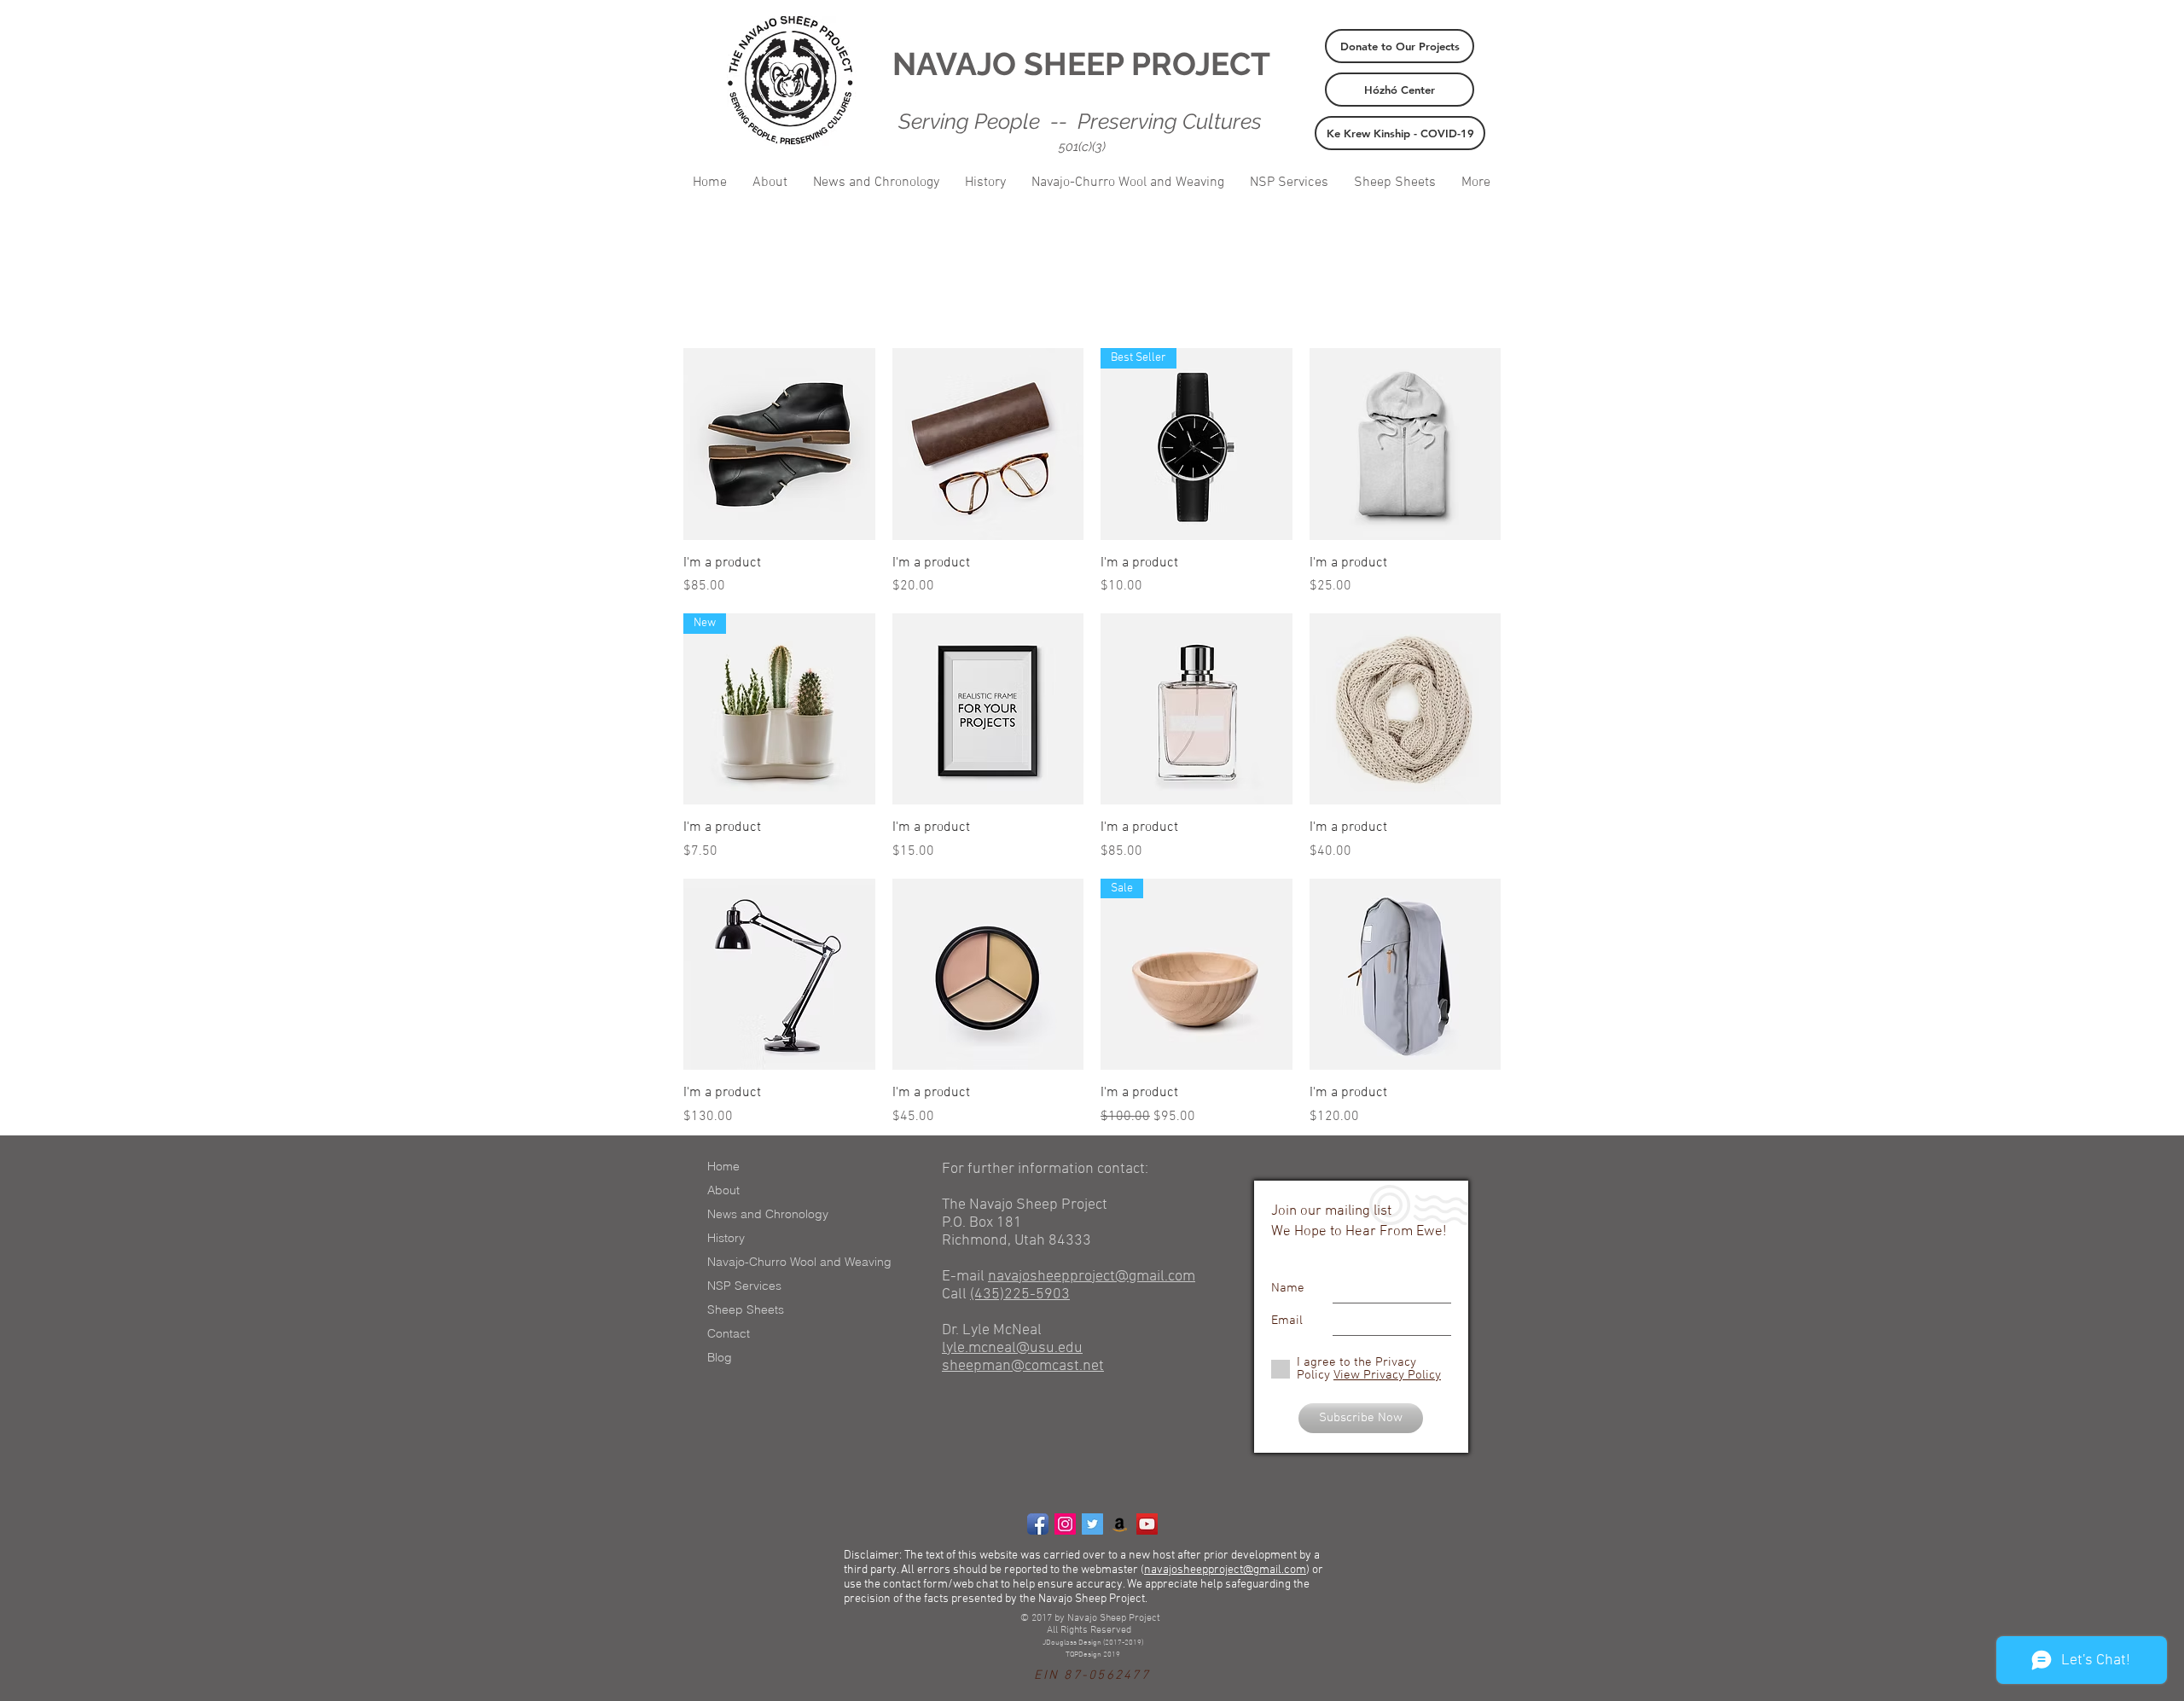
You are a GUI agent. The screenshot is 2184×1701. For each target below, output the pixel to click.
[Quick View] (779, 444)
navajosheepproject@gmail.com (1092, 1277)
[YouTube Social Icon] (1147, 1524)
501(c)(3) (1082, 147)
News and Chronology (768, 1214)
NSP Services (744, 1286)
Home (723, 1166)
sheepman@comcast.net (1023, 1366)
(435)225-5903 (1020, 1295)
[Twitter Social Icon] (1092, 1524)
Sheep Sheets (746, 1309)
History (726, 1238)
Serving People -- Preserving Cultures (1080, 121)
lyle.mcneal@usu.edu (1012, 1348)
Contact (729, 1333)
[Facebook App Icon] (1038, 1524)
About (723, 1190)
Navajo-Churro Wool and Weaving (799, 1262)
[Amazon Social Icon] (1120, 1524)
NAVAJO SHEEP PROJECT (1081, 64)
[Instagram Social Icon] (1065, 1524)
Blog (720, 1357)
